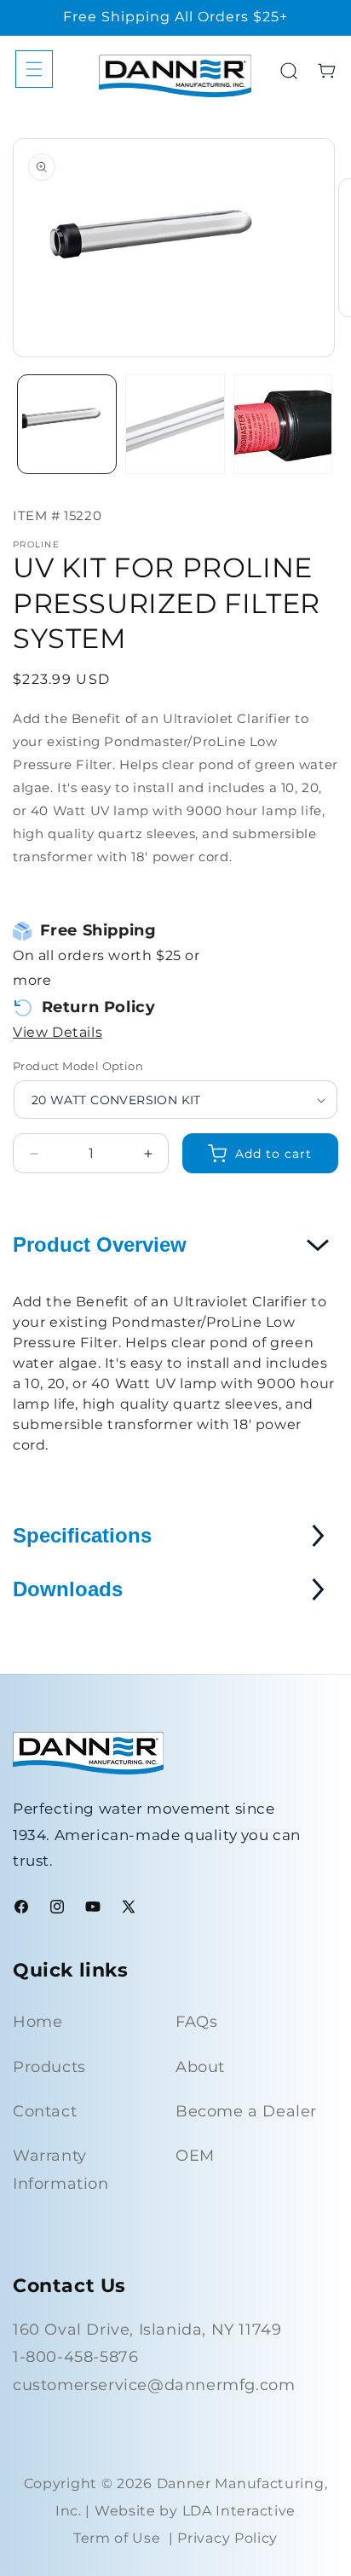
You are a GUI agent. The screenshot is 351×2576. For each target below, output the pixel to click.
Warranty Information (61, 2169)
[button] (34, 69)
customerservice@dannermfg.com (154, 2385)
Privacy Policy (227, 2538)
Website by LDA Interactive (195, 2511)
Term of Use (117, 2538)
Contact (45, 2111)
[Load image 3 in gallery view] (283, 424)
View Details (58, 1032)
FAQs (196, 2022)
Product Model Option (78, 1066)
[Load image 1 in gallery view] (67, 424)
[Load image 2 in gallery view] (175, 424)
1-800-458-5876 (75, 2357)
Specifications (82, 1535)
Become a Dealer (246, 2111)
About (200, 2067)
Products (49, 2067)
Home (37, 2022)
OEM (195, 2156)
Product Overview (100, 1245)
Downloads (68, 1589)
